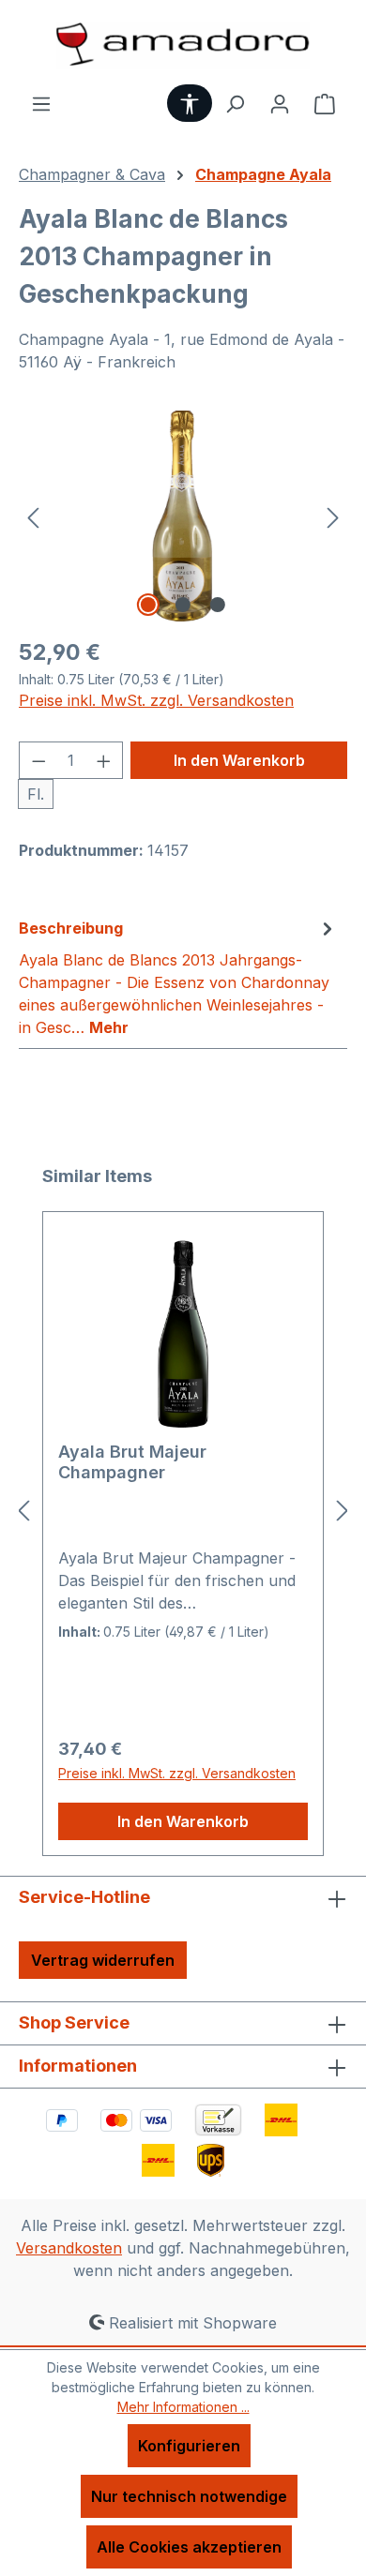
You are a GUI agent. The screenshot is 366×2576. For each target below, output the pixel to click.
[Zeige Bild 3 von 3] (218, 605)
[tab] (178, 977)
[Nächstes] (333, 516)
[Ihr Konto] (280, 103)
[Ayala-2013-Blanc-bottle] (183, 516)
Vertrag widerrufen (103, 1960)
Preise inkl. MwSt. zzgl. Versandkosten (156, 700)
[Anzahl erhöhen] (104, 760)
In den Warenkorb (239, 760)
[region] (183, 516)
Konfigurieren (189, 2446)
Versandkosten (69, 2248)
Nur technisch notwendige (189, 2496)
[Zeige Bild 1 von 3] (148, 605)
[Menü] (41, 103)
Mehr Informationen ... (183, 2407)
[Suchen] (235, 103)
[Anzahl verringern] (38, 760)
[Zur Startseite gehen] (183, 46)
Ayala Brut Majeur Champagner (132, 1462)
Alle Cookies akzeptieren (189, 2547)
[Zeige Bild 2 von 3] (183, 605)
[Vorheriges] (33, 516)
